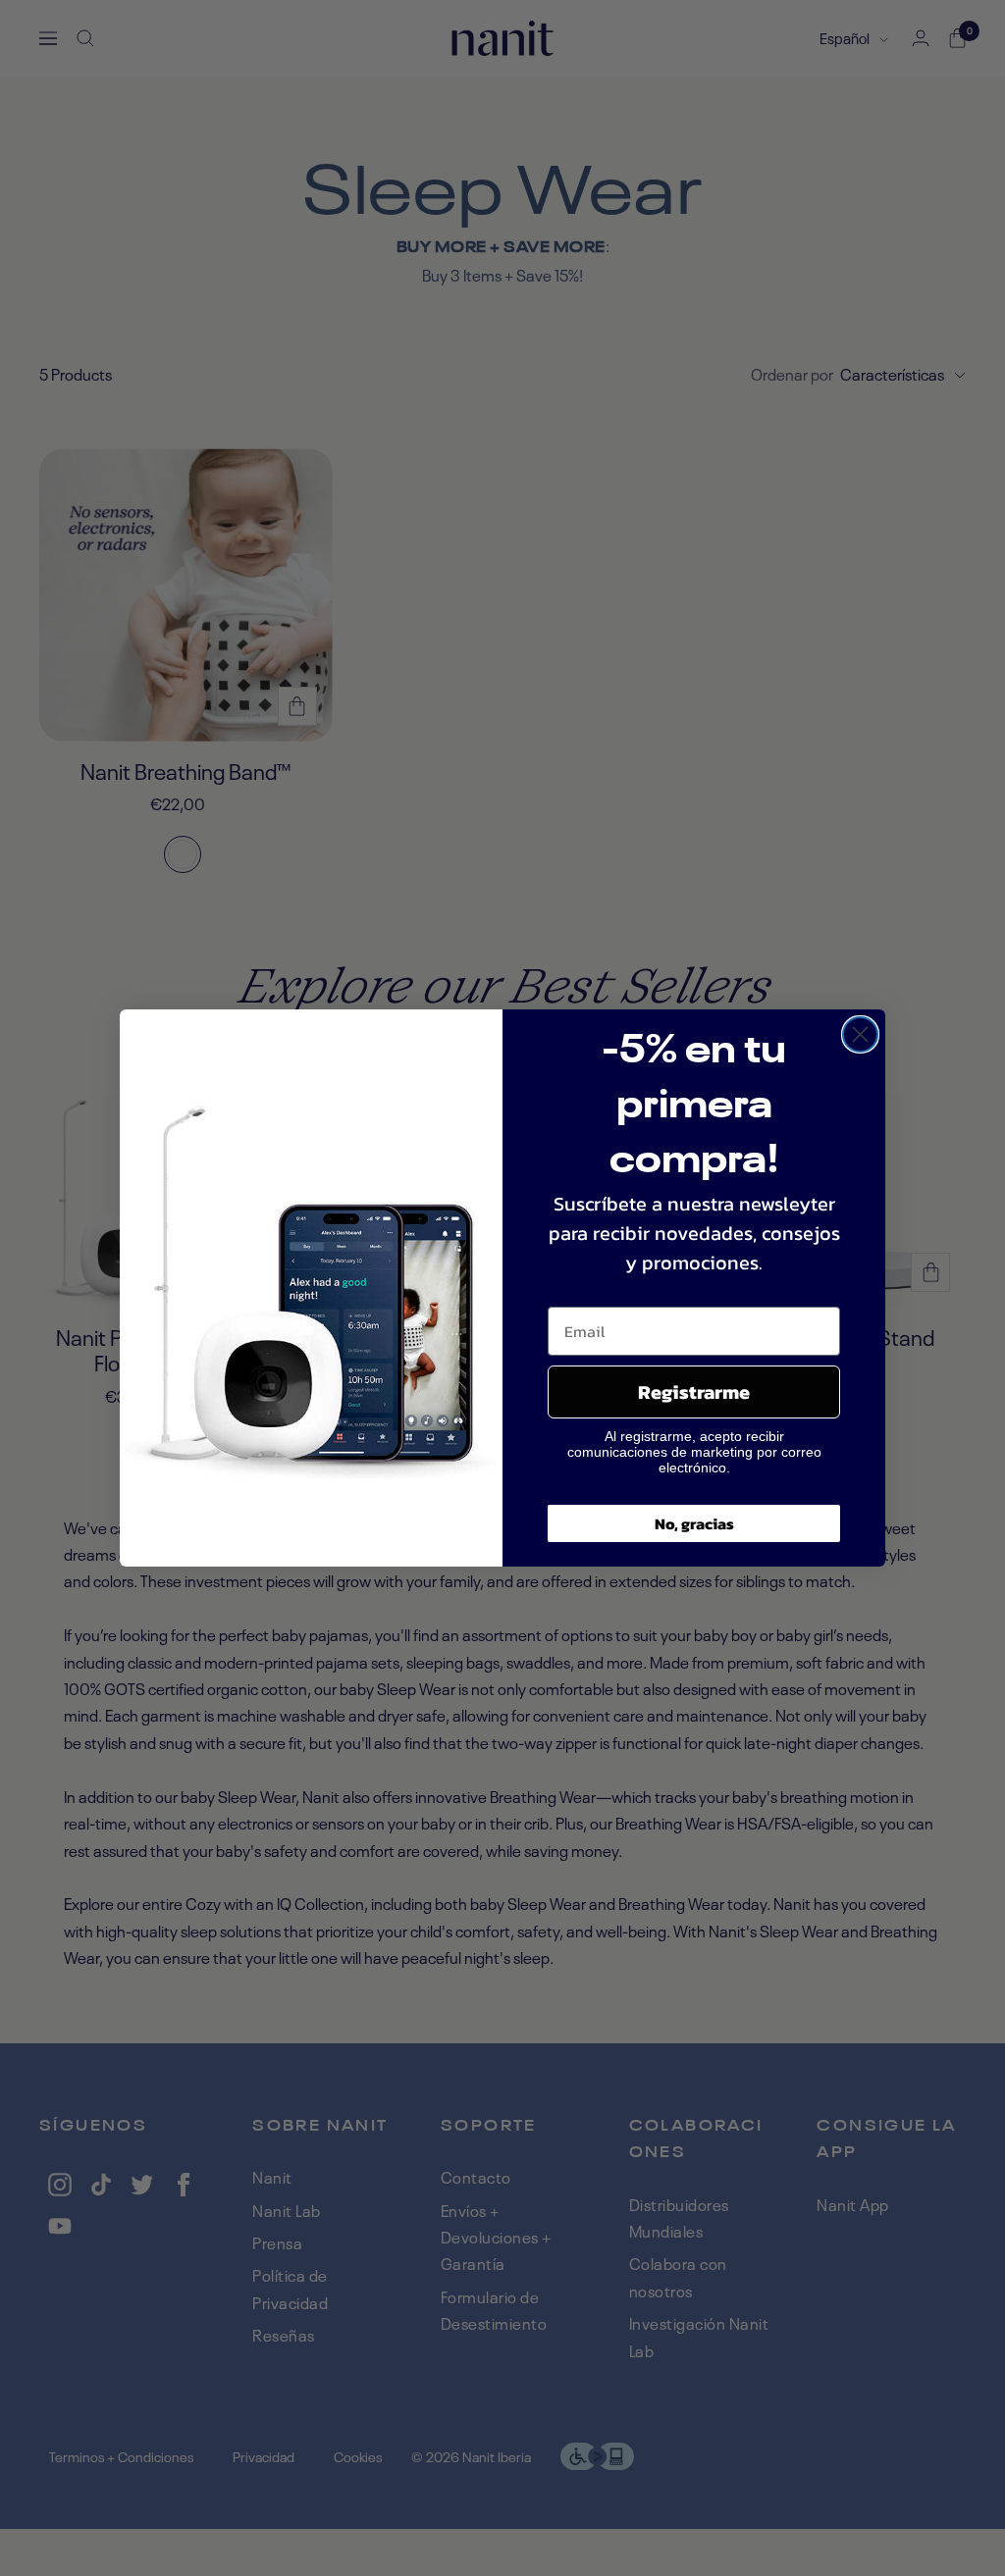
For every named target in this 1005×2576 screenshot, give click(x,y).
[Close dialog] (860, 1034)
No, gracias (694, 1523)
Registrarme (694, 1392)
